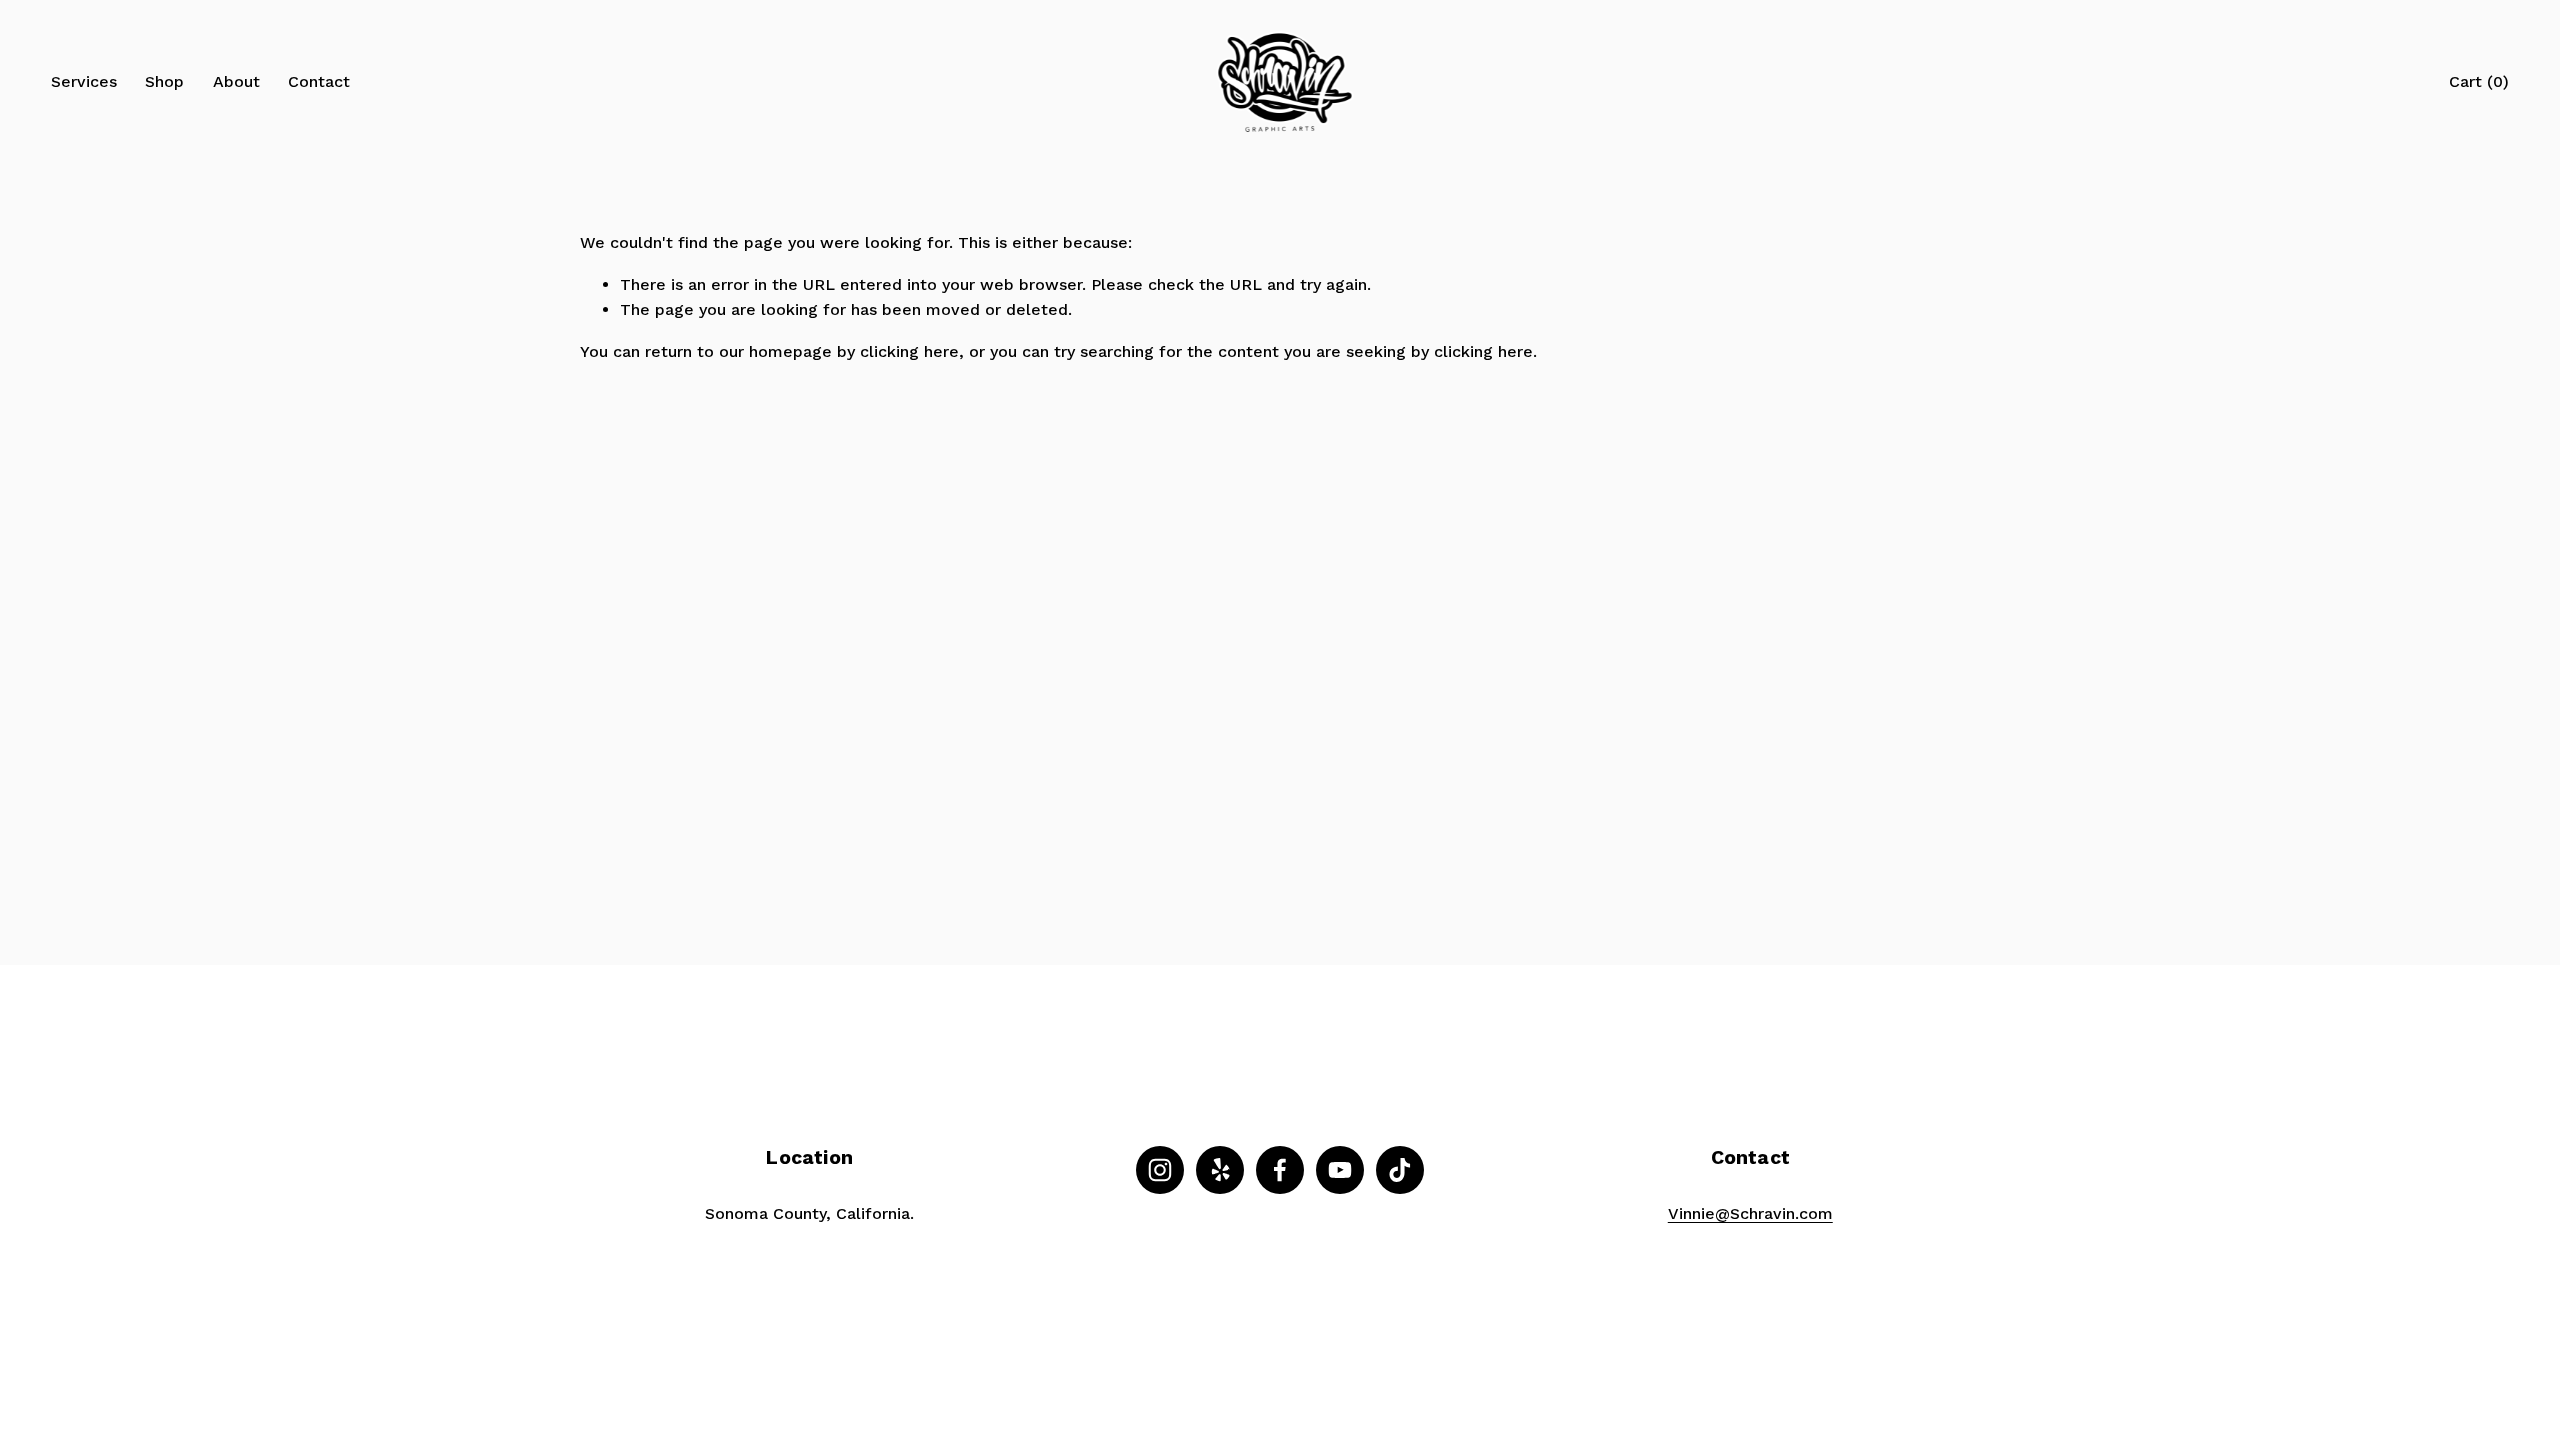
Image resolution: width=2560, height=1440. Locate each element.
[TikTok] (1400, 1170)
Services (84, 81)
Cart (2479, 81)
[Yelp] (1220, 1170)
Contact (319, 81)
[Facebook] (1280, 1170)
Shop (164, 81)
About (236, 81)
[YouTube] (1340, 1170)
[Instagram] (1160, 1170)
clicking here (909, 351)
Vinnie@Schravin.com (1750, 1213)
